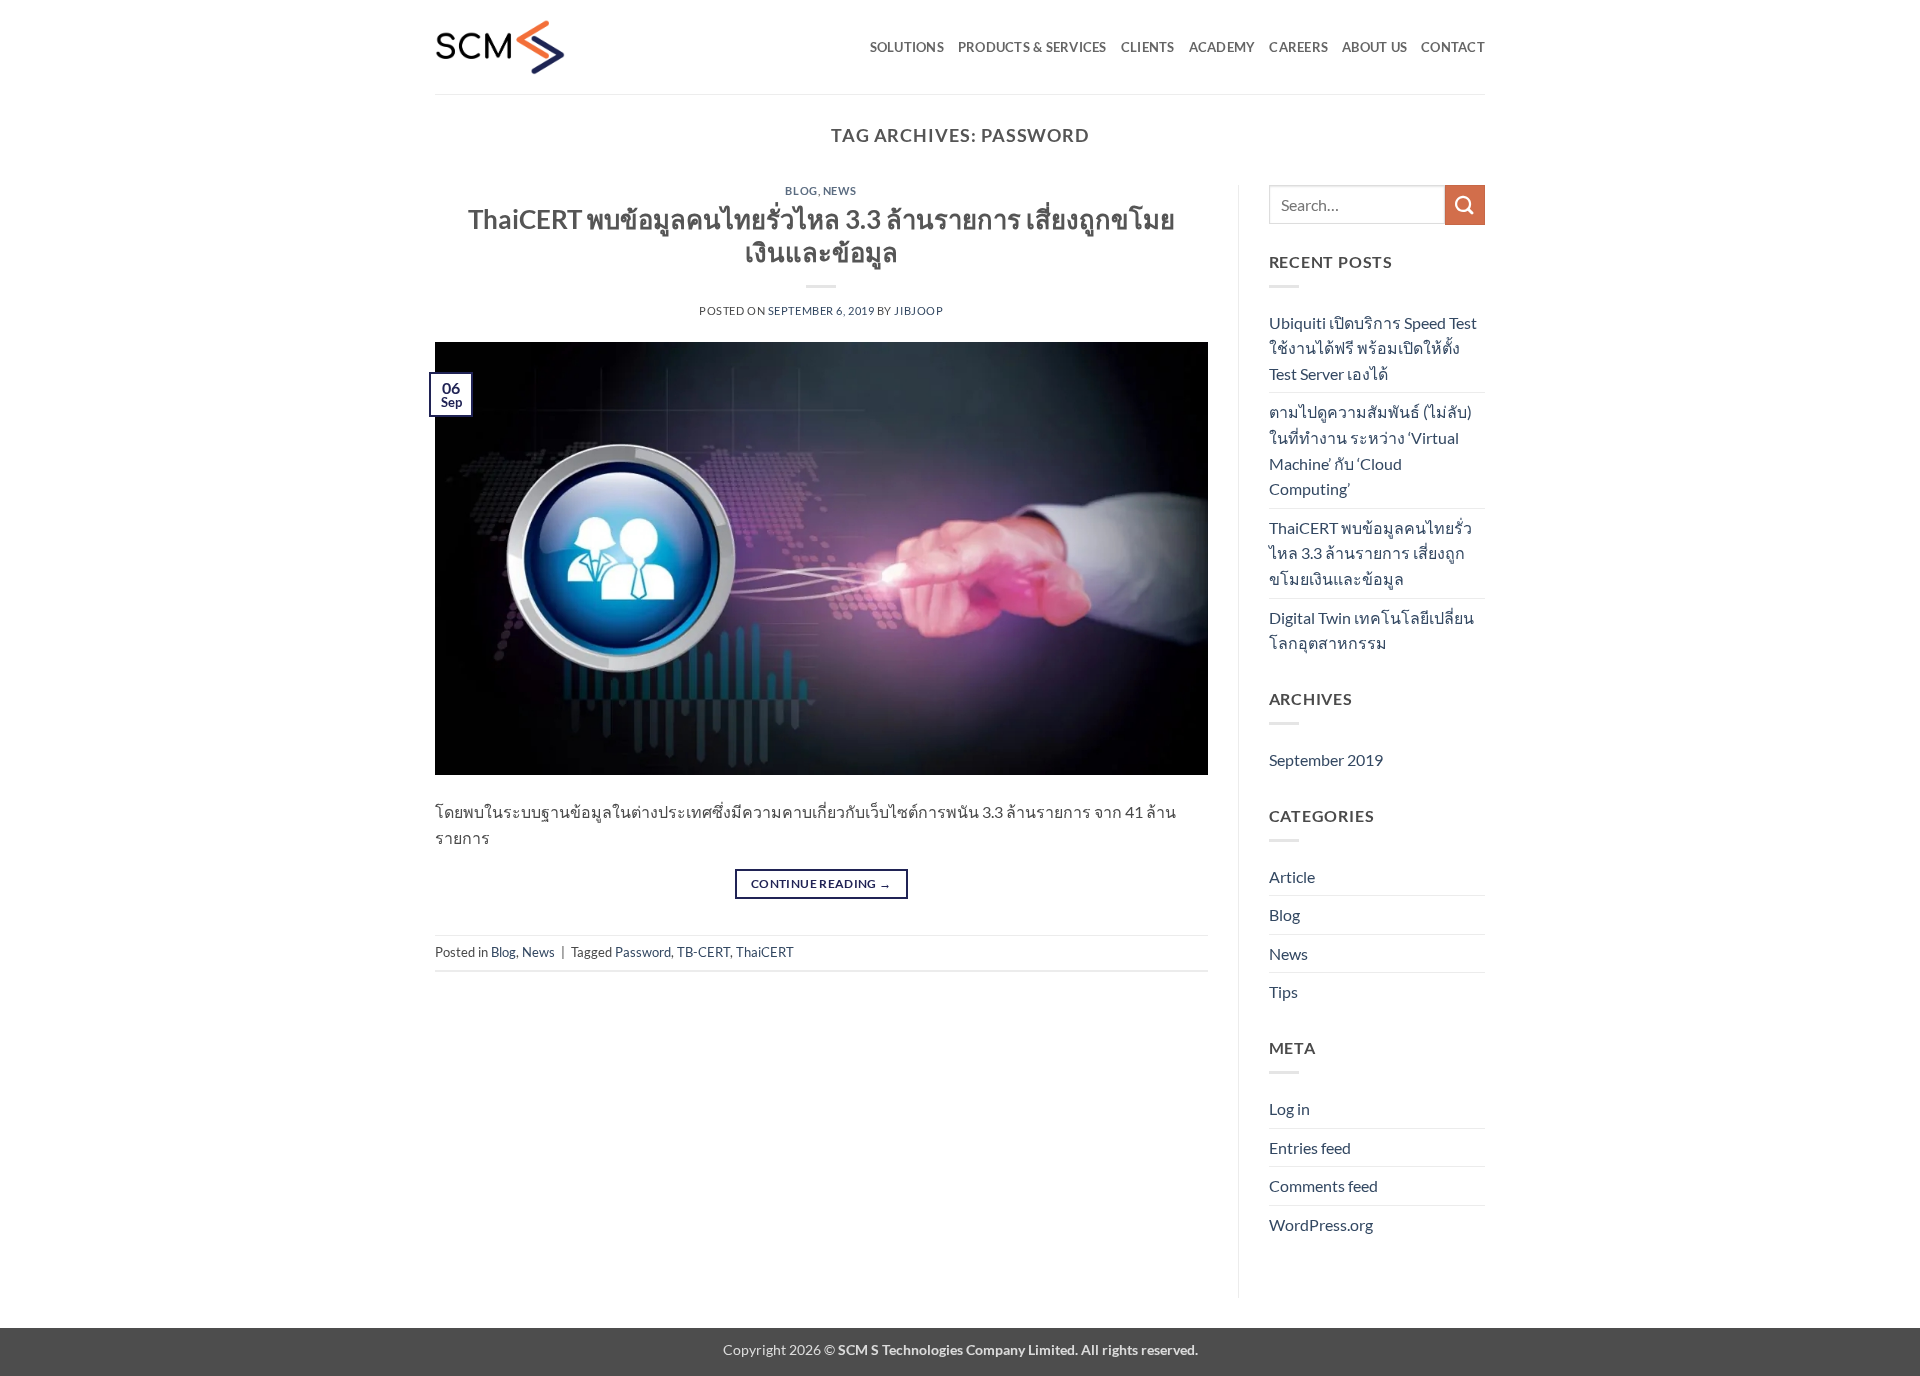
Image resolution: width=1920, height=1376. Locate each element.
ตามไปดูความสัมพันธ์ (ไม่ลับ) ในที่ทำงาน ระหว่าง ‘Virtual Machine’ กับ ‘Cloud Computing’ (1370, 450)
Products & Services (1032, 47)
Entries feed (1310, 1147)
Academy (1222, 47)
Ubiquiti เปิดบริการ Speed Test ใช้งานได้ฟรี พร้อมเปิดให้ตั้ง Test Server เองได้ (1373, 348)
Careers (1298, 47)
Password (643, 952)
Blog (801, 190)
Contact (1453, 47)
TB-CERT (703, 952)
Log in (1289, 1108)
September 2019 (1326, 759)
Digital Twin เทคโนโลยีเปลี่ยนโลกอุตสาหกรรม (1371, 630)
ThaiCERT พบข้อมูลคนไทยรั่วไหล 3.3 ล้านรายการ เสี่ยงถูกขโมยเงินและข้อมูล (1370, 553)
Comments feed (1323, 1185)
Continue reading (821, 883)
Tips (1283, 991)
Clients (1148, 47)
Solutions (907, 47)
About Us (1374, 47)
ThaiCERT (765, 952)
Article (1292, 876)
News (840, 190)
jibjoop (918, 310)
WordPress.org (1321, 1224)
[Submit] (1465, 204)
